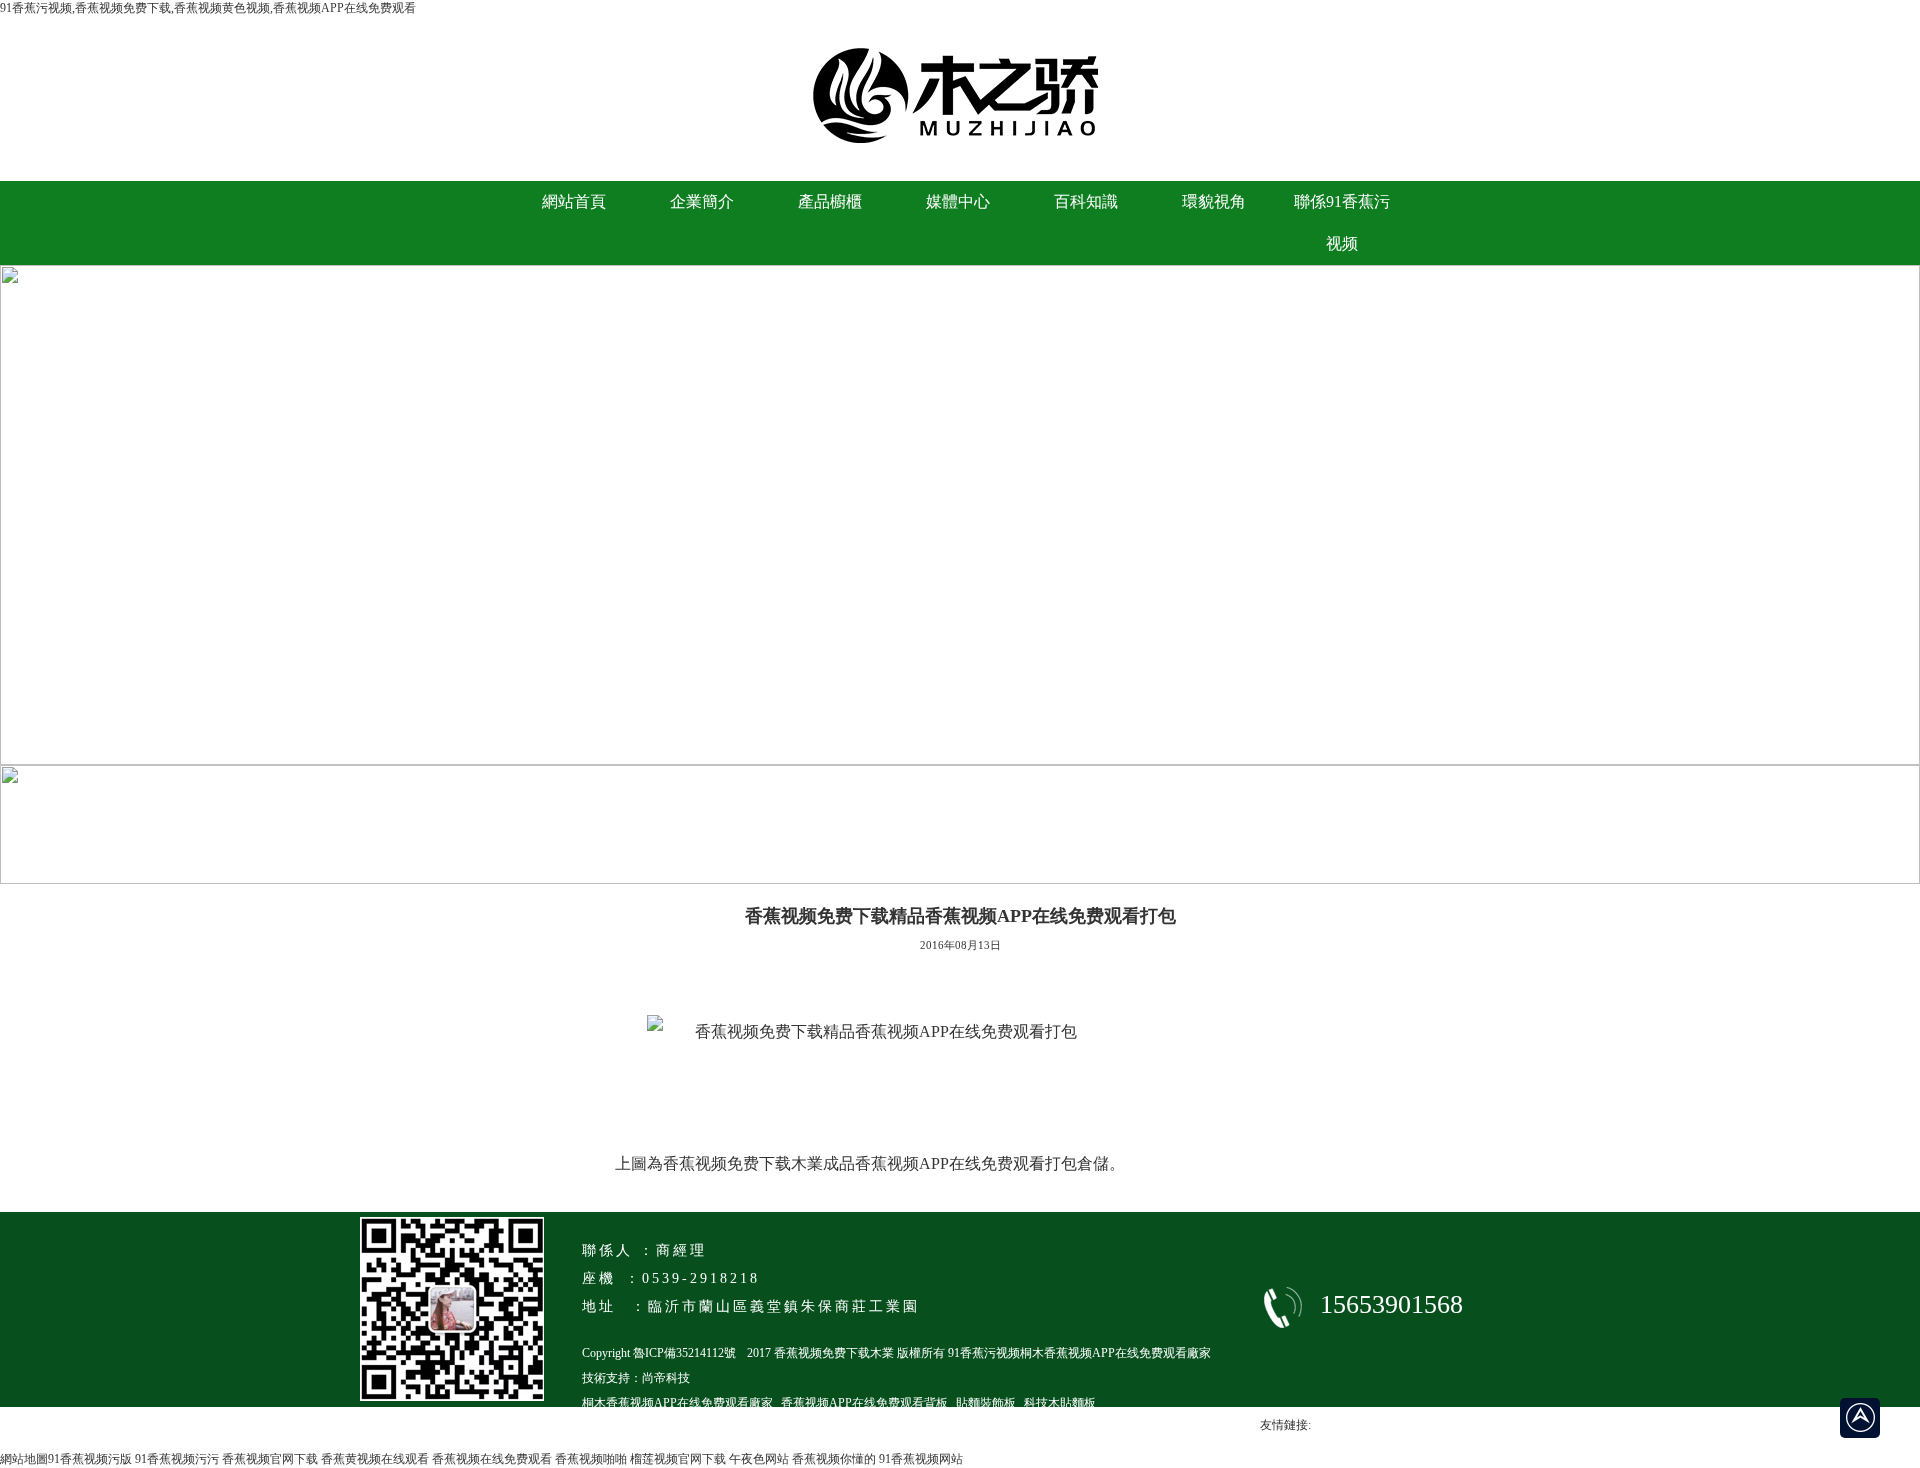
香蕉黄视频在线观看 (375, 1459)
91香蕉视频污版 (90, 1459)
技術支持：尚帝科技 (636, 1378)
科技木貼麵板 (1060, 1403)
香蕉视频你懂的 (834, 1459)
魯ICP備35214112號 (684, 1353)
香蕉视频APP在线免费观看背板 (864, 1403)
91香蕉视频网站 (921, 1459)
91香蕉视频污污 (177, 1459)
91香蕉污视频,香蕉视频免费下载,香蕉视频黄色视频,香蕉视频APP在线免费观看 (208, 8)
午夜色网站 (759, 1459)
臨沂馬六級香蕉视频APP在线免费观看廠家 (695, 1428)
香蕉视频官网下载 (270, 1459)
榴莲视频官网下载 (678, 1459)
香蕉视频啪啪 (591, 1459)
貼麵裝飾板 (986, 1403)
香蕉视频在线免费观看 (492, 1459)
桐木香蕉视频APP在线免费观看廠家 (677, 1403)
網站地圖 (24, 1459)
